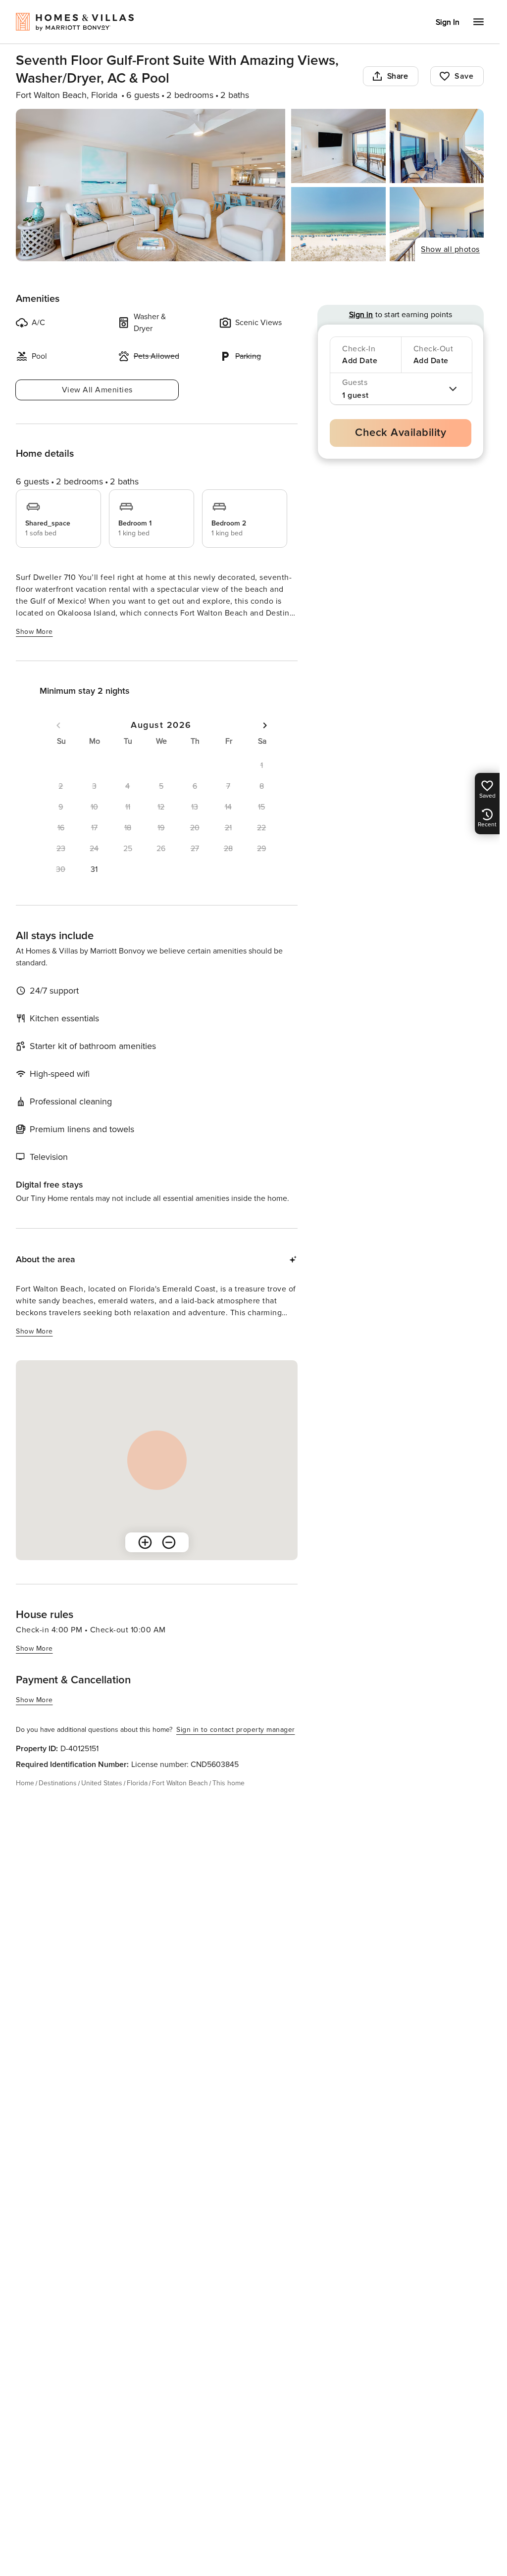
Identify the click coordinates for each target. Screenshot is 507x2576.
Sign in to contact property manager (236, 1730)
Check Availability (401, 433)
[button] (95, 869)
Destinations (58, 1783)
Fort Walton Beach (180, 1783)
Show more (34, 632)
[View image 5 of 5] (437, 224)
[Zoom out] (169, 1542)
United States (102, 1783)
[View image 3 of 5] (437, 146)
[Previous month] (58, 725)
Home (25, 1783)
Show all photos (450, 249)
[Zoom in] (145, 1542)
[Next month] (265, 725)
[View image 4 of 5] (338, 224)
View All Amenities (97, 390)
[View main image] (151, 185)
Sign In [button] (448, 22)
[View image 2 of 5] (338, 146)
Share (398, 76)
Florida (137, 1783)
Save (464, 76)
